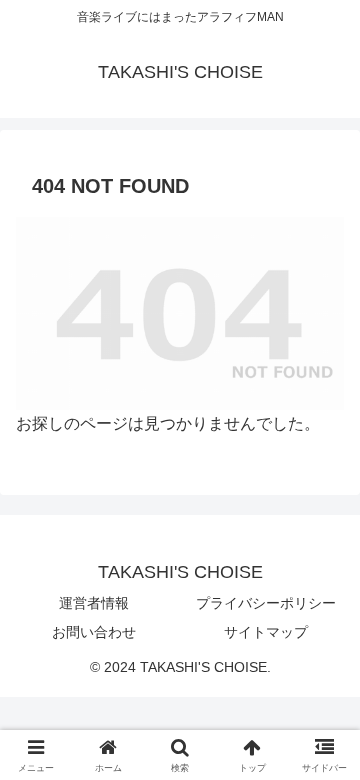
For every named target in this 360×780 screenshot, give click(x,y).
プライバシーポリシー (266, 603)
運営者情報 (94, 603)
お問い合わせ (94, 632)
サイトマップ (266, 632)
